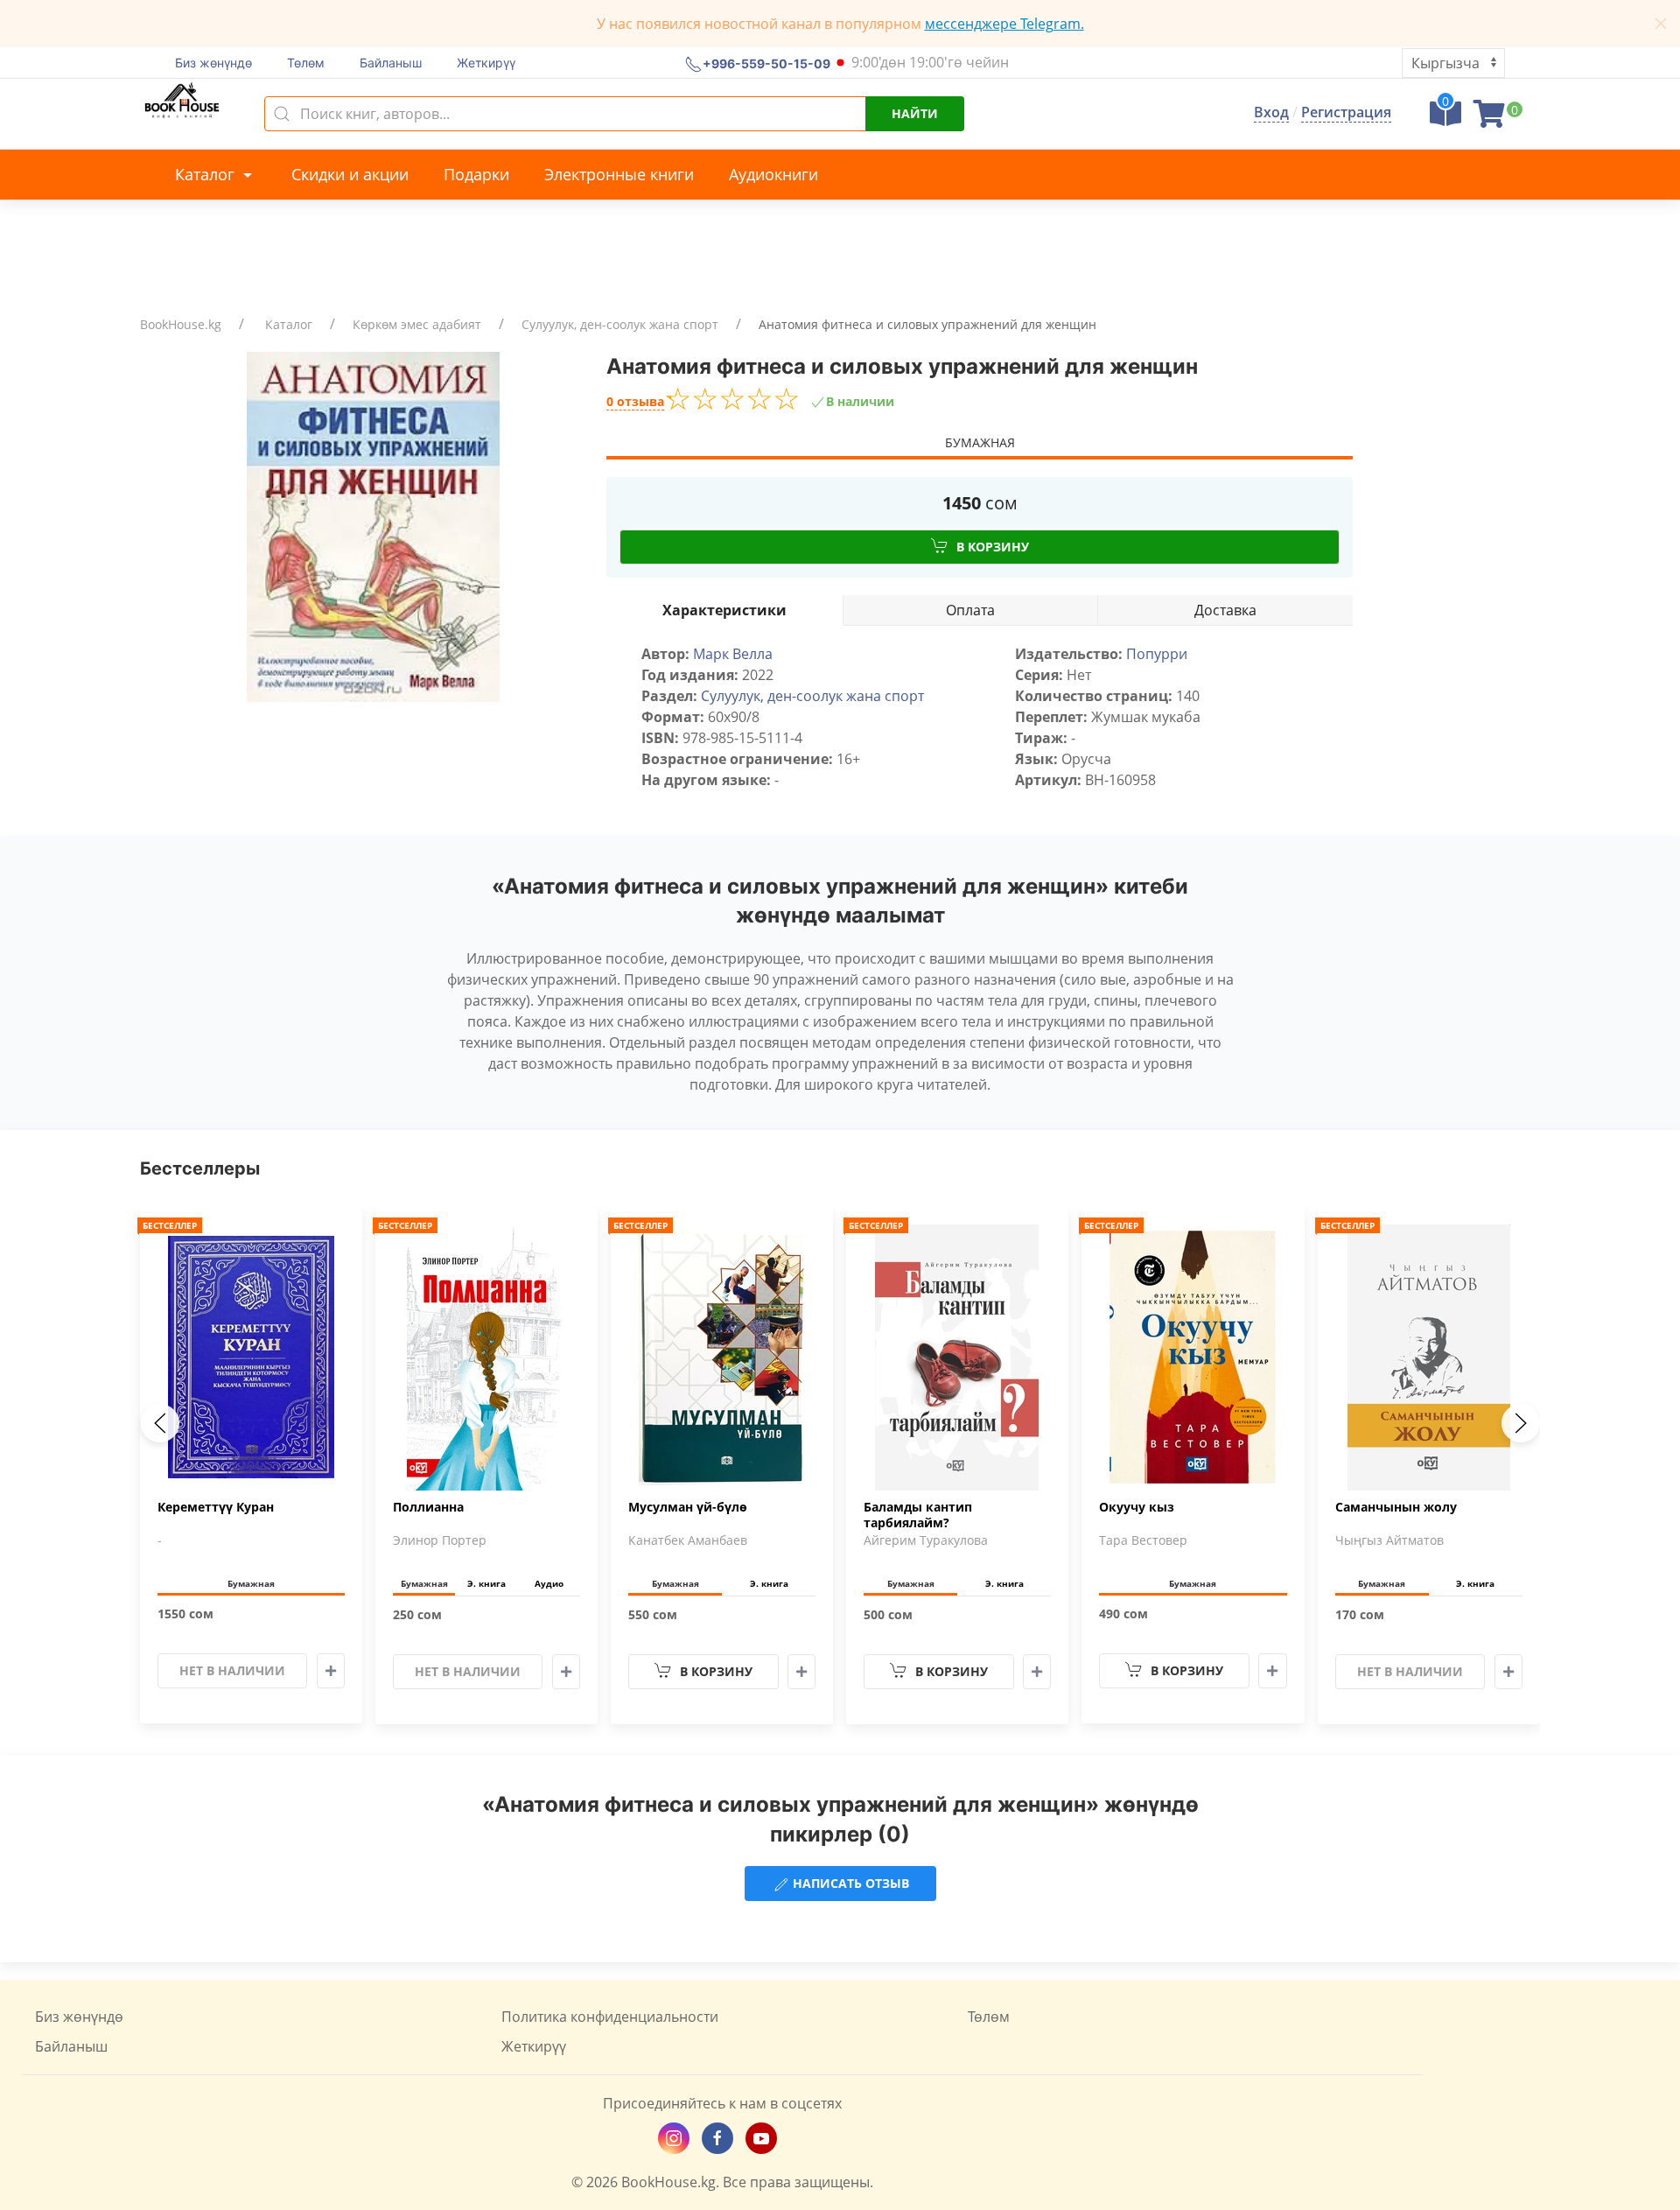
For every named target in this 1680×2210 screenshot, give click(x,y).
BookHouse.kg (181, 324)
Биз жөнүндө (213, 63)
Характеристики (724, 610)
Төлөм (306, 63)
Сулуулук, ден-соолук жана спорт (620, 324)
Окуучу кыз (1137, 1507)
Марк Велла (733, 654)
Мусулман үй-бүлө (688, 1507)
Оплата (970, 610)
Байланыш (391, 63)
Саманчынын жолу (1396, 1507)
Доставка (1225, 610)
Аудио (549, 1583)
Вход (1271, 112)
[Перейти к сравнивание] (1445, 119)
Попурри (1157, 654)
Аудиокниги (773, 174)
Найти (915, 113)
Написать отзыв (849, 1883)
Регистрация (1346, 112)
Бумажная (980, 442)
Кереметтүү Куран (216, 1507)
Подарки (476, 174)
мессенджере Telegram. (1004, 24)
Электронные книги (619, 174)
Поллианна (428, 1507)
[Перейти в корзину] (1489, 119)
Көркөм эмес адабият (417, 324)
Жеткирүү (486, 63)
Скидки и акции (350, 174)
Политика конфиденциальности (610, 2017)
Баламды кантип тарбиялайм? (918, 1515)
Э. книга (486, 1583)
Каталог (207, 174)
